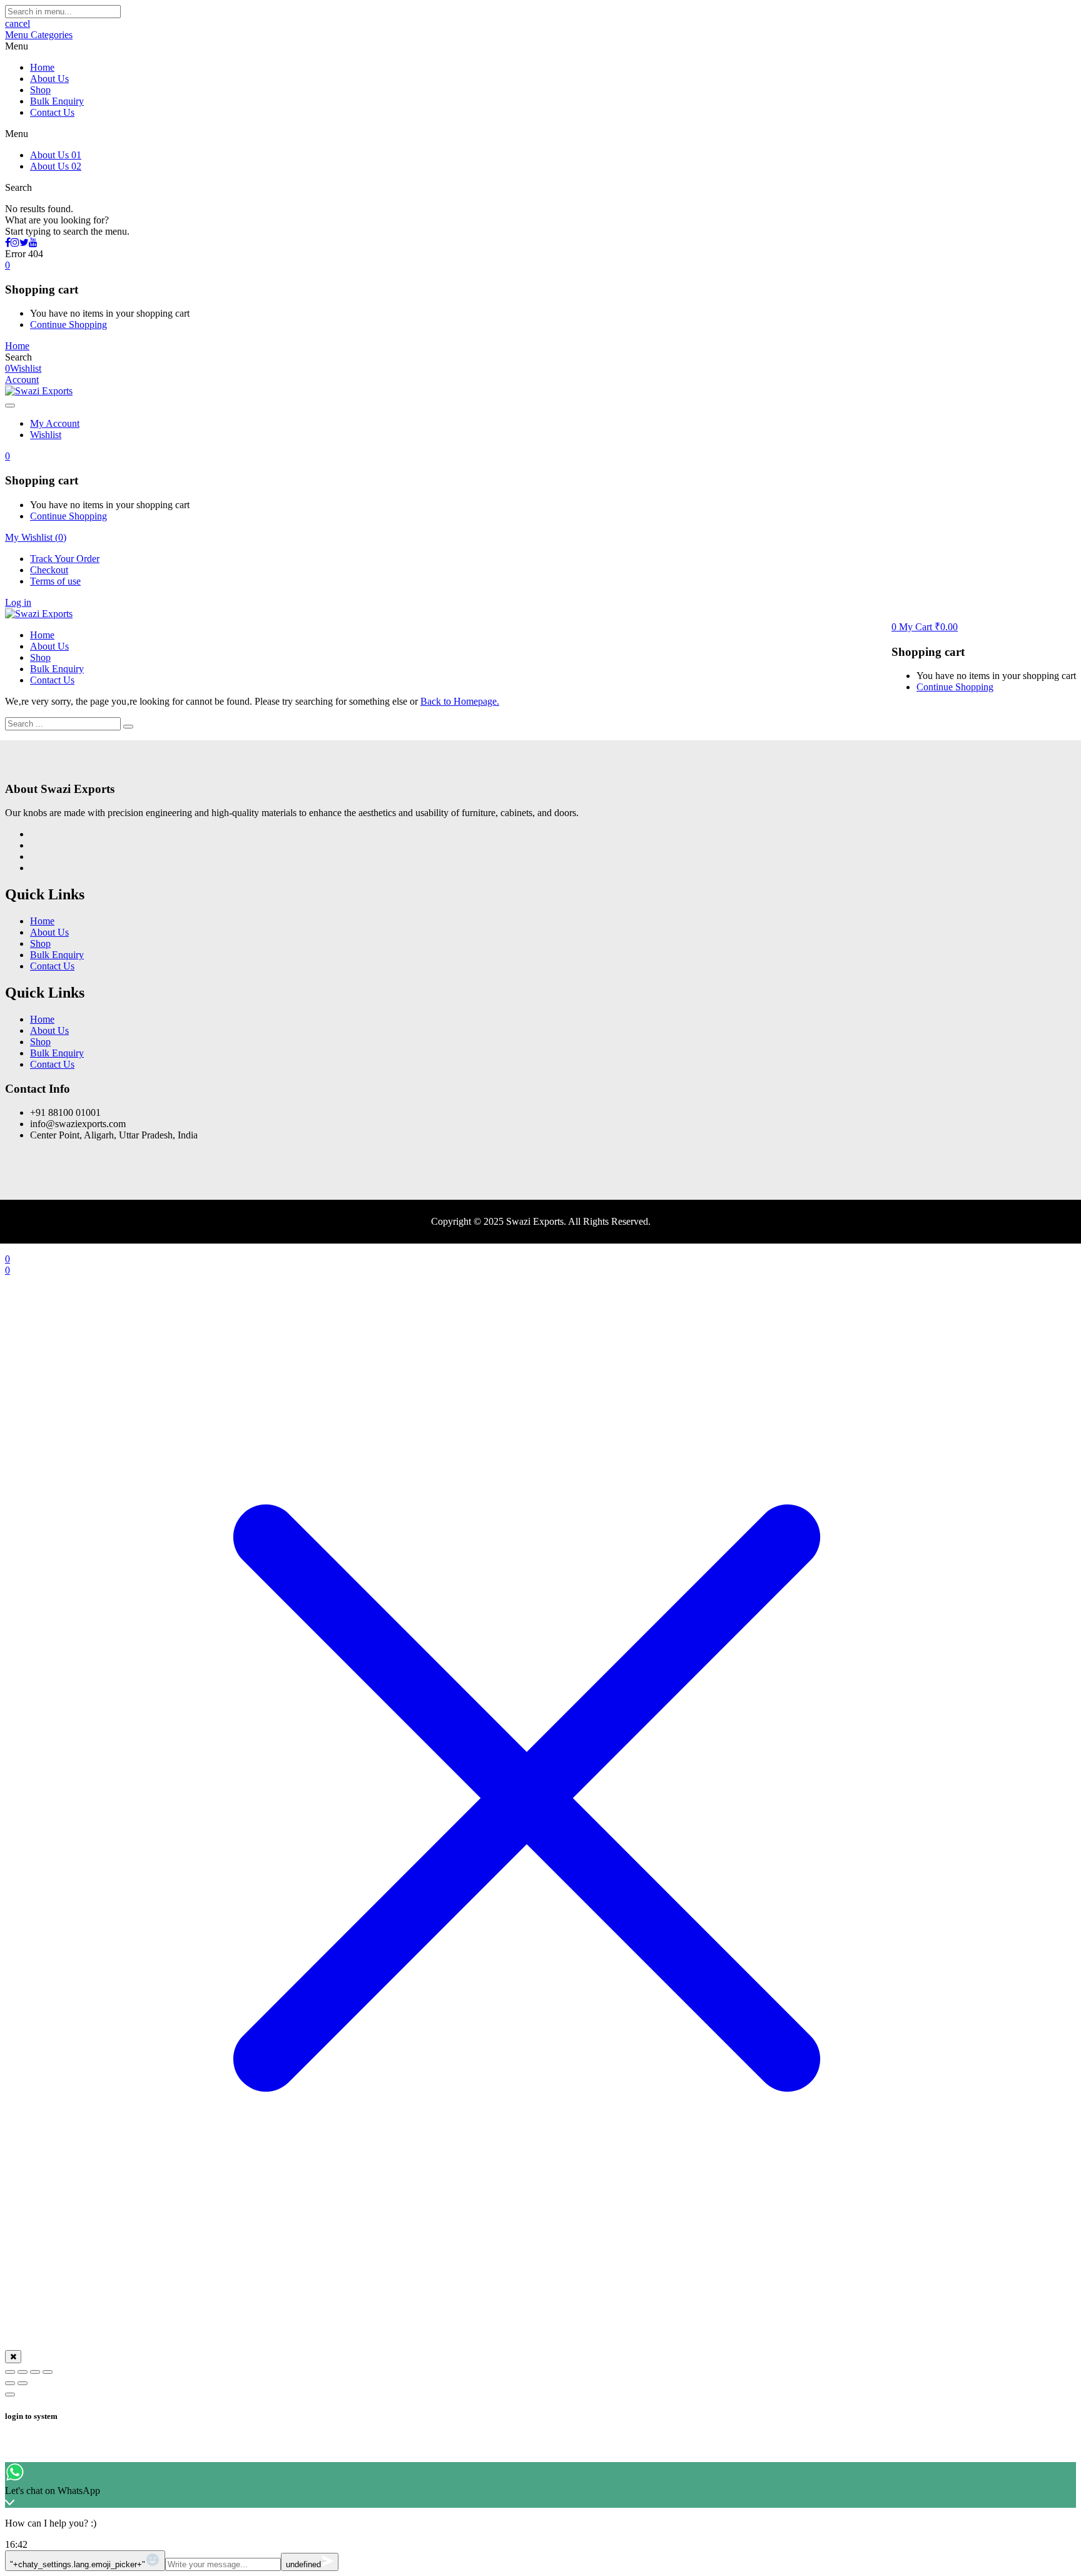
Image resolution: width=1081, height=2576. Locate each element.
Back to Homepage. (460, 701)
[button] (8, 265)
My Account (55, 423)
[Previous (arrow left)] (10, 2383)
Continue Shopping (69, 325)
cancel (18, 23)
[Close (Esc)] (48, 2372)
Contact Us (52, 112)
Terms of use (55, 581)
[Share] (35, 2372)
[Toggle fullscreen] (23, 2372)
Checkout (49, 570)
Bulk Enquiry (57, 101)
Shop (40, 90)
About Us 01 (56, 155)
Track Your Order (65, 559)
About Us (49, 79)
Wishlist (46, 435)
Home (42, 67)
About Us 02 (56, 166)
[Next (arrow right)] (23, 2383)
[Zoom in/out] (10, 2372)
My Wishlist (36, 537)
